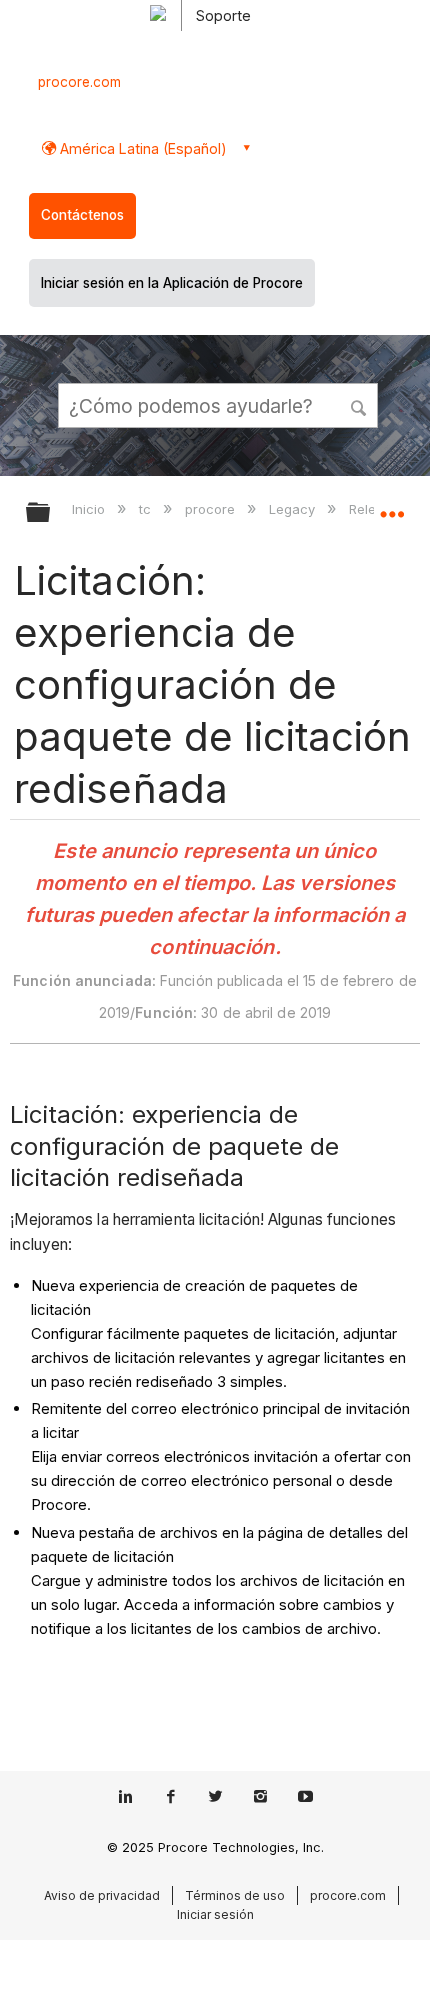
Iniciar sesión (215, 1914)
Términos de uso (235, 1895)
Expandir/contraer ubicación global (392, 506)
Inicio (90, 509)
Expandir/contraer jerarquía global (51, 513)
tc (147, 509)
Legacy (294, 509)
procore (212, 509)
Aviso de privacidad (102, 1895)
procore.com (79, 82)
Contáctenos (82, 215)
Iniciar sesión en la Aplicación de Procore (172, 283)
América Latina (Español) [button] (141, 148)
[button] (360, 405)
